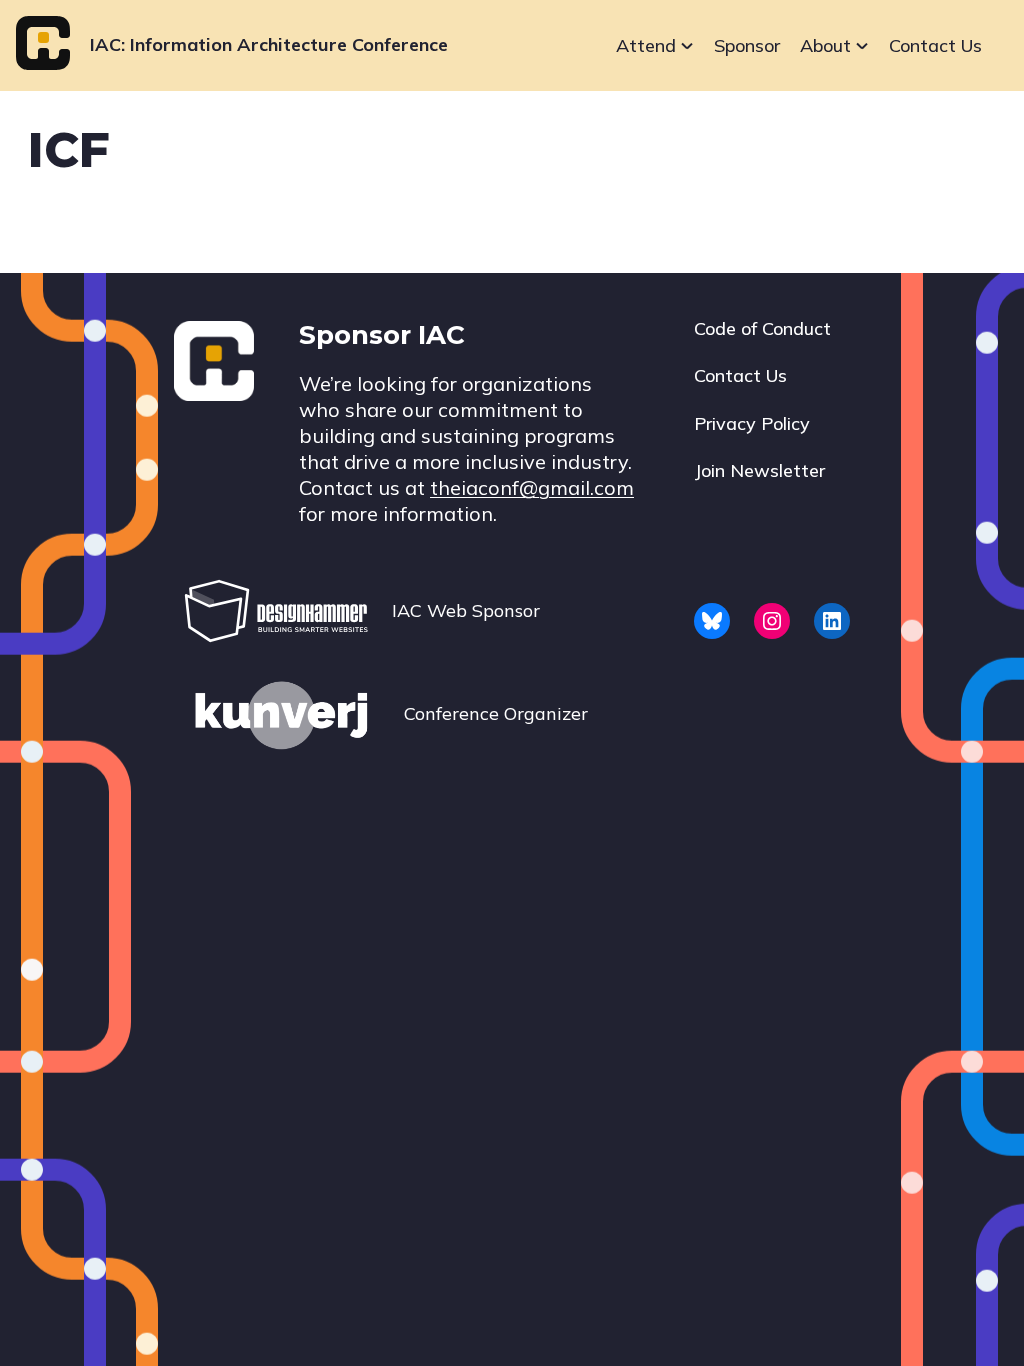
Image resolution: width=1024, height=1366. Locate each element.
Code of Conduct (762, 328)
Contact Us (935, 45)
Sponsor (747, 45)
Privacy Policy (752, 423)
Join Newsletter (759, 470)
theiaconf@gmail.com (532, 487)
